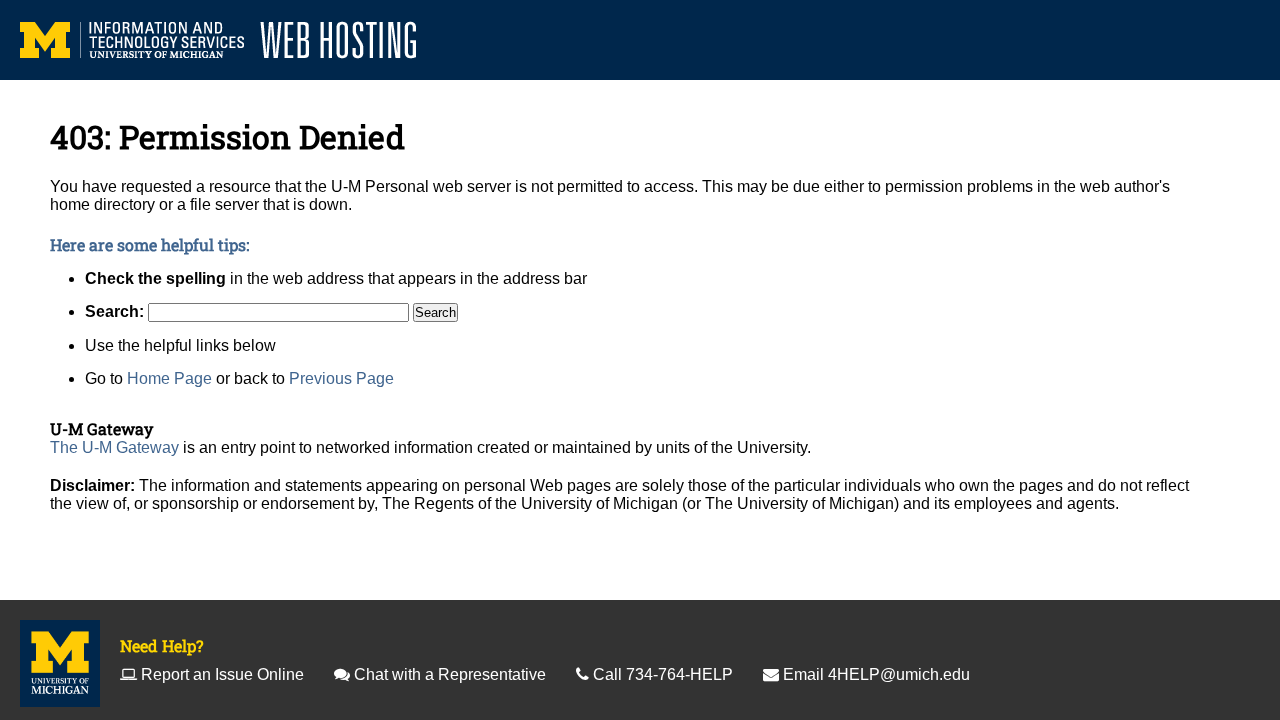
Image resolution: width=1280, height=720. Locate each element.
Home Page (169, 378)
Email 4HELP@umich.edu (876, 674)
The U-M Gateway (114, 447)
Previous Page (341, 378)
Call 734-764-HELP (663, 674)
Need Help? (161, 645)
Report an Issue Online (222, 674)
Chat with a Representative (450, 674)
